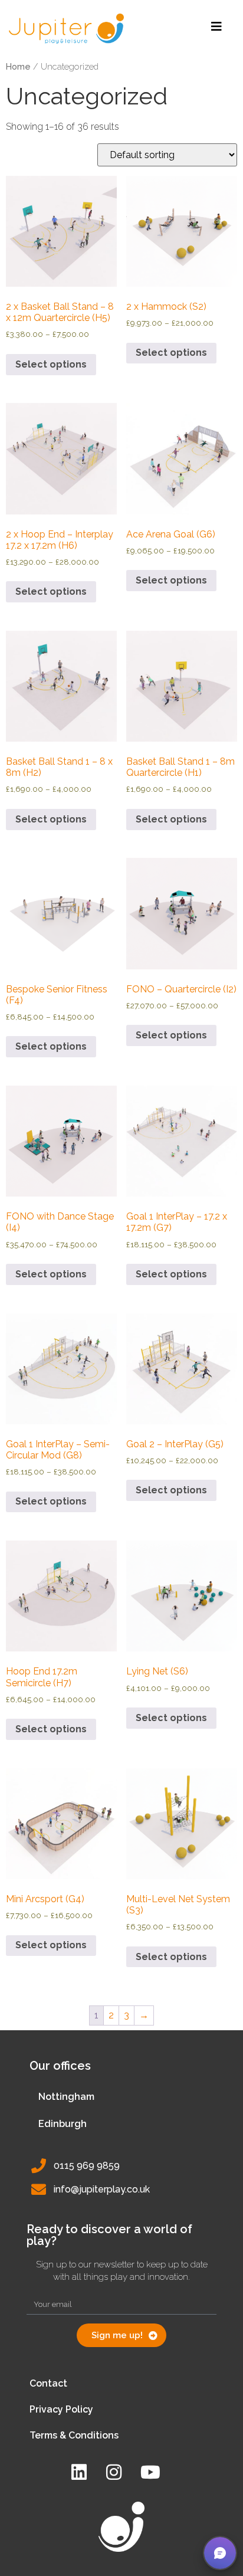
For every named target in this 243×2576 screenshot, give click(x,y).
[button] (220, 2553)
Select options (51, 364)
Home (18, 66)
